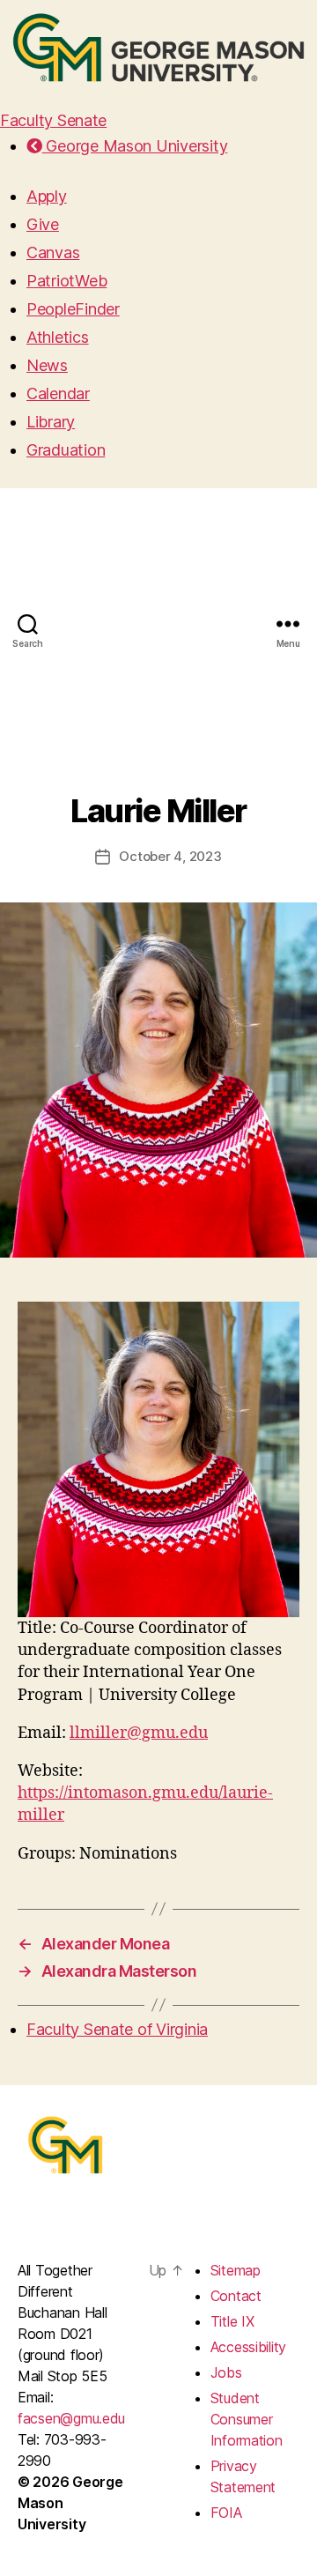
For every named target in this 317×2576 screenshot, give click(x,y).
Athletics (58, 337)
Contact (236, 2296)
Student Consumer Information (247, 2419)
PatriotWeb (66, 281)
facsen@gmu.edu (71, 2418)
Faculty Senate (53, 120)
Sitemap (236, 2270)
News (47, 365)
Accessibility (249, 2347)
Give (43, 224)
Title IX (232, 2321)
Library (51, 422)
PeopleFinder (73, 309)
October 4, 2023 (170, 856)
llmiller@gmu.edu (139, 1733)
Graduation (66, 450)
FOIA (226, 2513)
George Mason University (135, 146)
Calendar (58, 393)
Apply (47, 196)
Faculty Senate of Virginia (117, 2029)
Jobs (226, 2372)
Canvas (53, 252)
